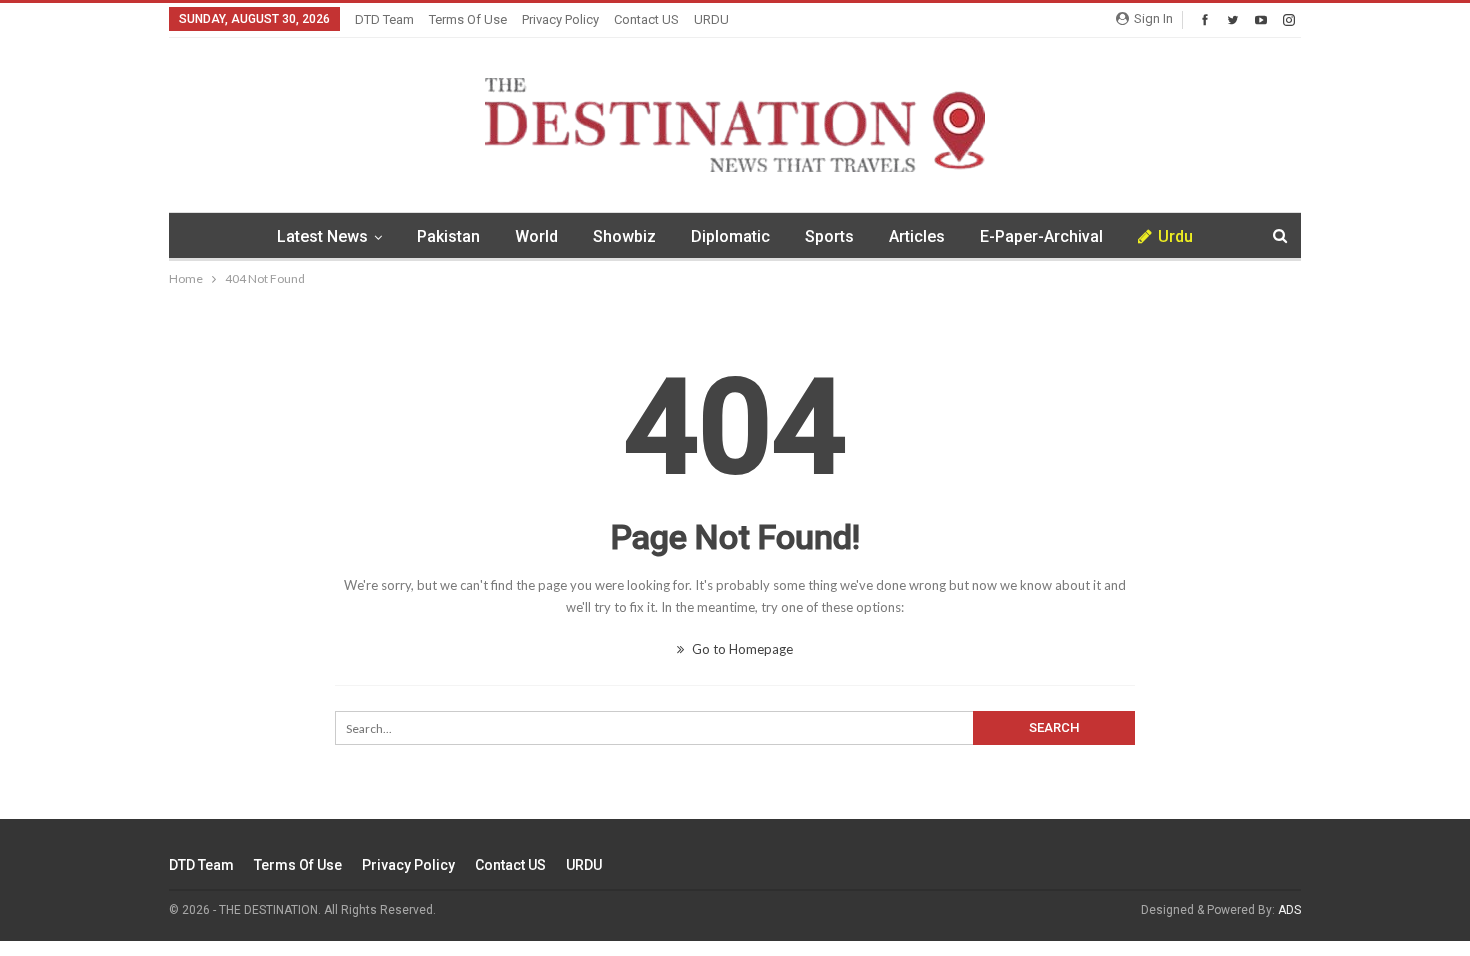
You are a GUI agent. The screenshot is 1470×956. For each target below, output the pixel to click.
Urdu (1175, 236)
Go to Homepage (741, 649)
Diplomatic (730, 236)
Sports (829, 236)
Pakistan (448, 236)
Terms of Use (468, 19)
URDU (711, 19)
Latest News (322, 236)
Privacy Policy (560, 19)
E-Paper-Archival (1041, 236)
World (536, 236)
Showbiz (624, 236)
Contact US (646, 19)
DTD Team (384, 19)
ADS (1289, 910)
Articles (917, 236)
